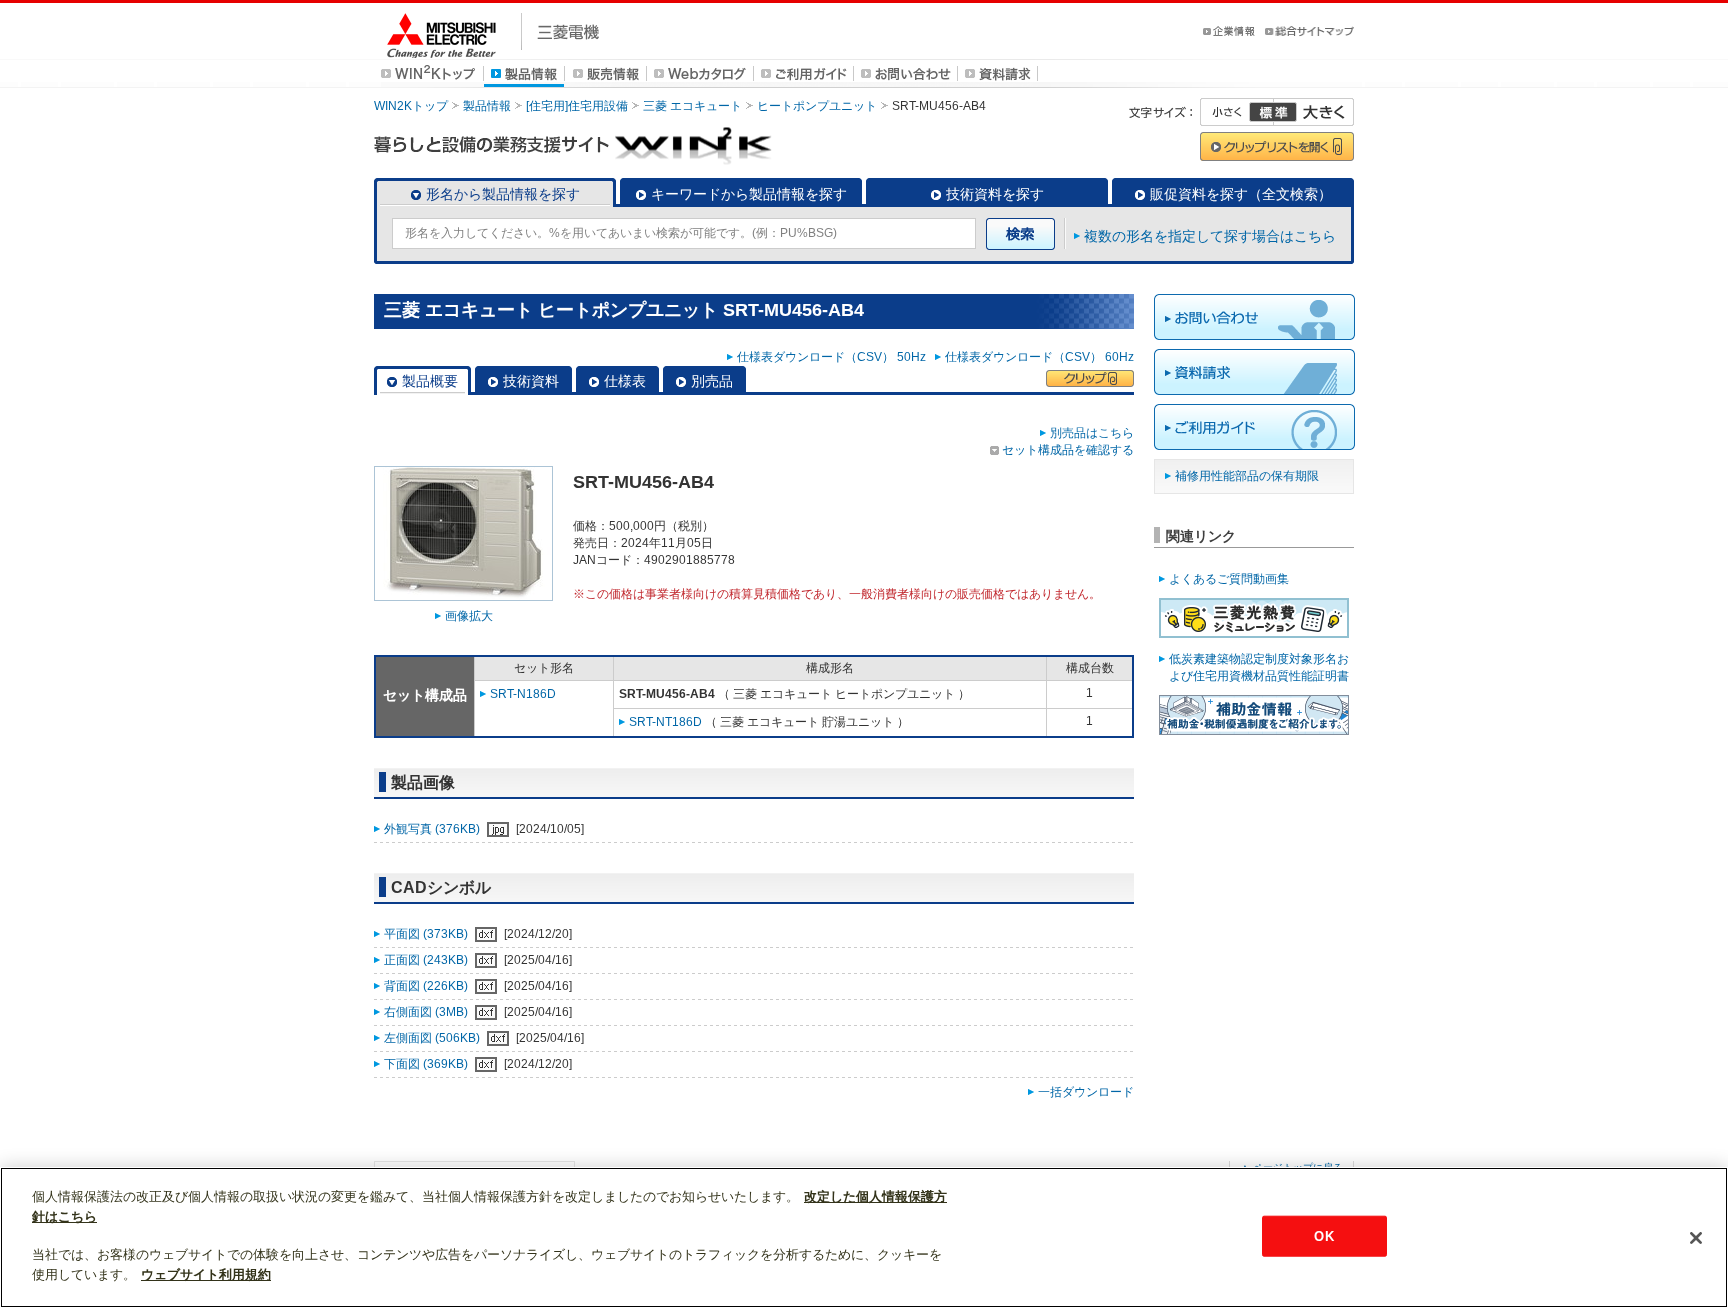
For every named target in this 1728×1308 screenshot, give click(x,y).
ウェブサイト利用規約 (206, 1274)
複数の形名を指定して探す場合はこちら (1210, 236)
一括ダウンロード (1086, 1092)
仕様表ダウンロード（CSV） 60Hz (1039, 357)
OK (1323, 1235)
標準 (1273, 112)
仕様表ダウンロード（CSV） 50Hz (834, 357)
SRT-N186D (523, 694)
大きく (1314, 112)
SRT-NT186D (665, 722)
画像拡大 (469, 616)
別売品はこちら (1092, 433)
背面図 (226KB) (427, 986)
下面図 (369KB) (427, 1064)
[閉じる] (1696, 1238)
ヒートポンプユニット (817, 106)
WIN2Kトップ (411, 106)
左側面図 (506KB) (433, 1038)
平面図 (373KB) (427, 934)
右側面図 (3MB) (427, 1012)
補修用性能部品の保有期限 (1247, 476)
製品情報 (487, 106)
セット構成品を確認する (1068, 450)
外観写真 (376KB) (433, 829)
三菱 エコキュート (692, 106)
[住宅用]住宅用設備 (577, 106)
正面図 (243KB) (427, 960)
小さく (1237, 112)
